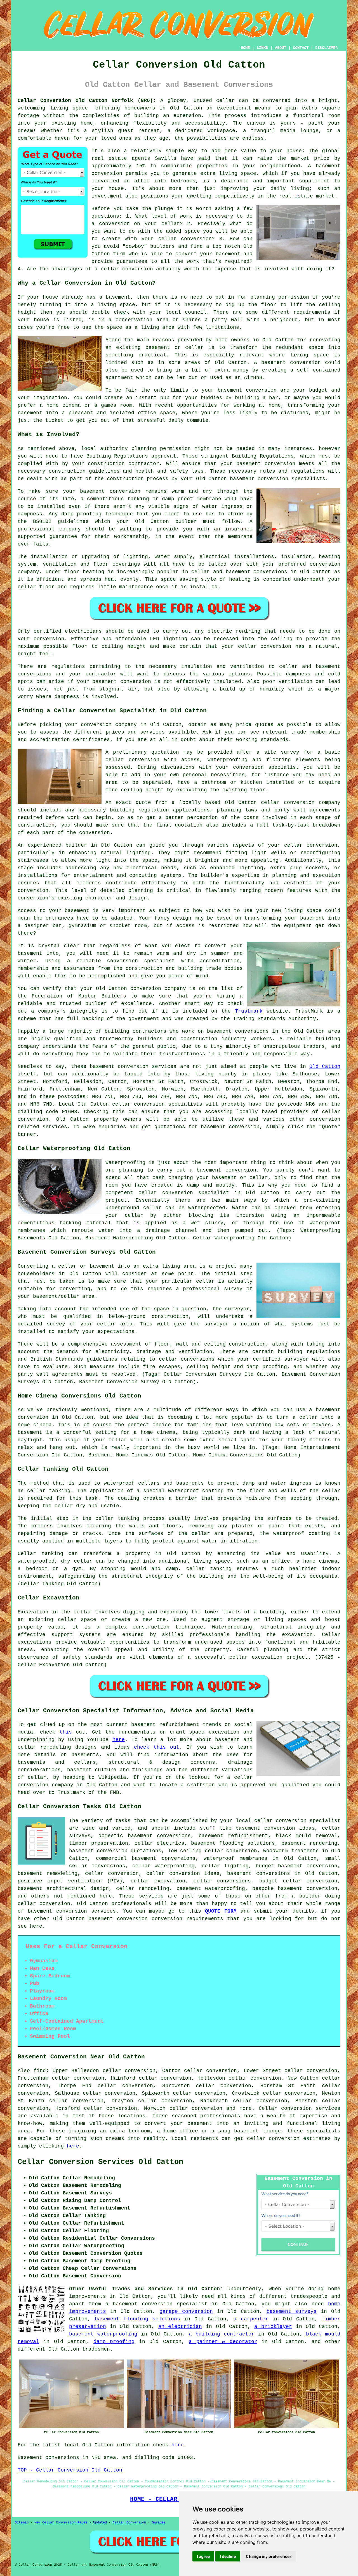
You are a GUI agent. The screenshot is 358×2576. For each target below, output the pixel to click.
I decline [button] (228, 2556)
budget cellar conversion (298, 1881)
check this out (157, 1747)
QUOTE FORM (221, 1911)
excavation (297, 1635)
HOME (245, 48)
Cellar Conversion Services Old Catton (100, 2162)
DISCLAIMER (326, 48)
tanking (129, 1518)
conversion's (36, 898)
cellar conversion (311, 845)
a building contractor (222, 2334)
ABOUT (281, 48)
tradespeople (309, 2296)
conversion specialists (168, 1104)
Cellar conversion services (300, 2108)
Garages (159, 2523)
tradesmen (96, 2349)
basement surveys (292, 2311)
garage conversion (186, 2311)
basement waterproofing (211, 1889)
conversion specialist (308, 1821)
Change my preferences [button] (269, 2556)
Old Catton (325, 1066)
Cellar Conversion (129, 2523)
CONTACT (301, 48)
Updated (100, 2523)
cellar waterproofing (163, 1866)
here (119, 1740)
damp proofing (114, 2342)
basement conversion (118, 1919)
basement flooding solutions (137, 2319)
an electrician (180, 2327)
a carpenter (251, 2319)
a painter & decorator (223, 2342)
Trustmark (249, 1011)
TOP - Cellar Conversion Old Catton (70, 2470)
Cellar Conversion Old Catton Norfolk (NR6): (87, 101)
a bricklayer (273, 2327)
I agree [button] (203, 2556)
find (40, 2071)
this (66, 1732)
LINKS (262, 48)
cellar (225, 101)
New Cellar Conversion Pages (61, 2523)
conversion (244, 1127)
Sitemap (22, 2523)
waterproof (183, 1491)
